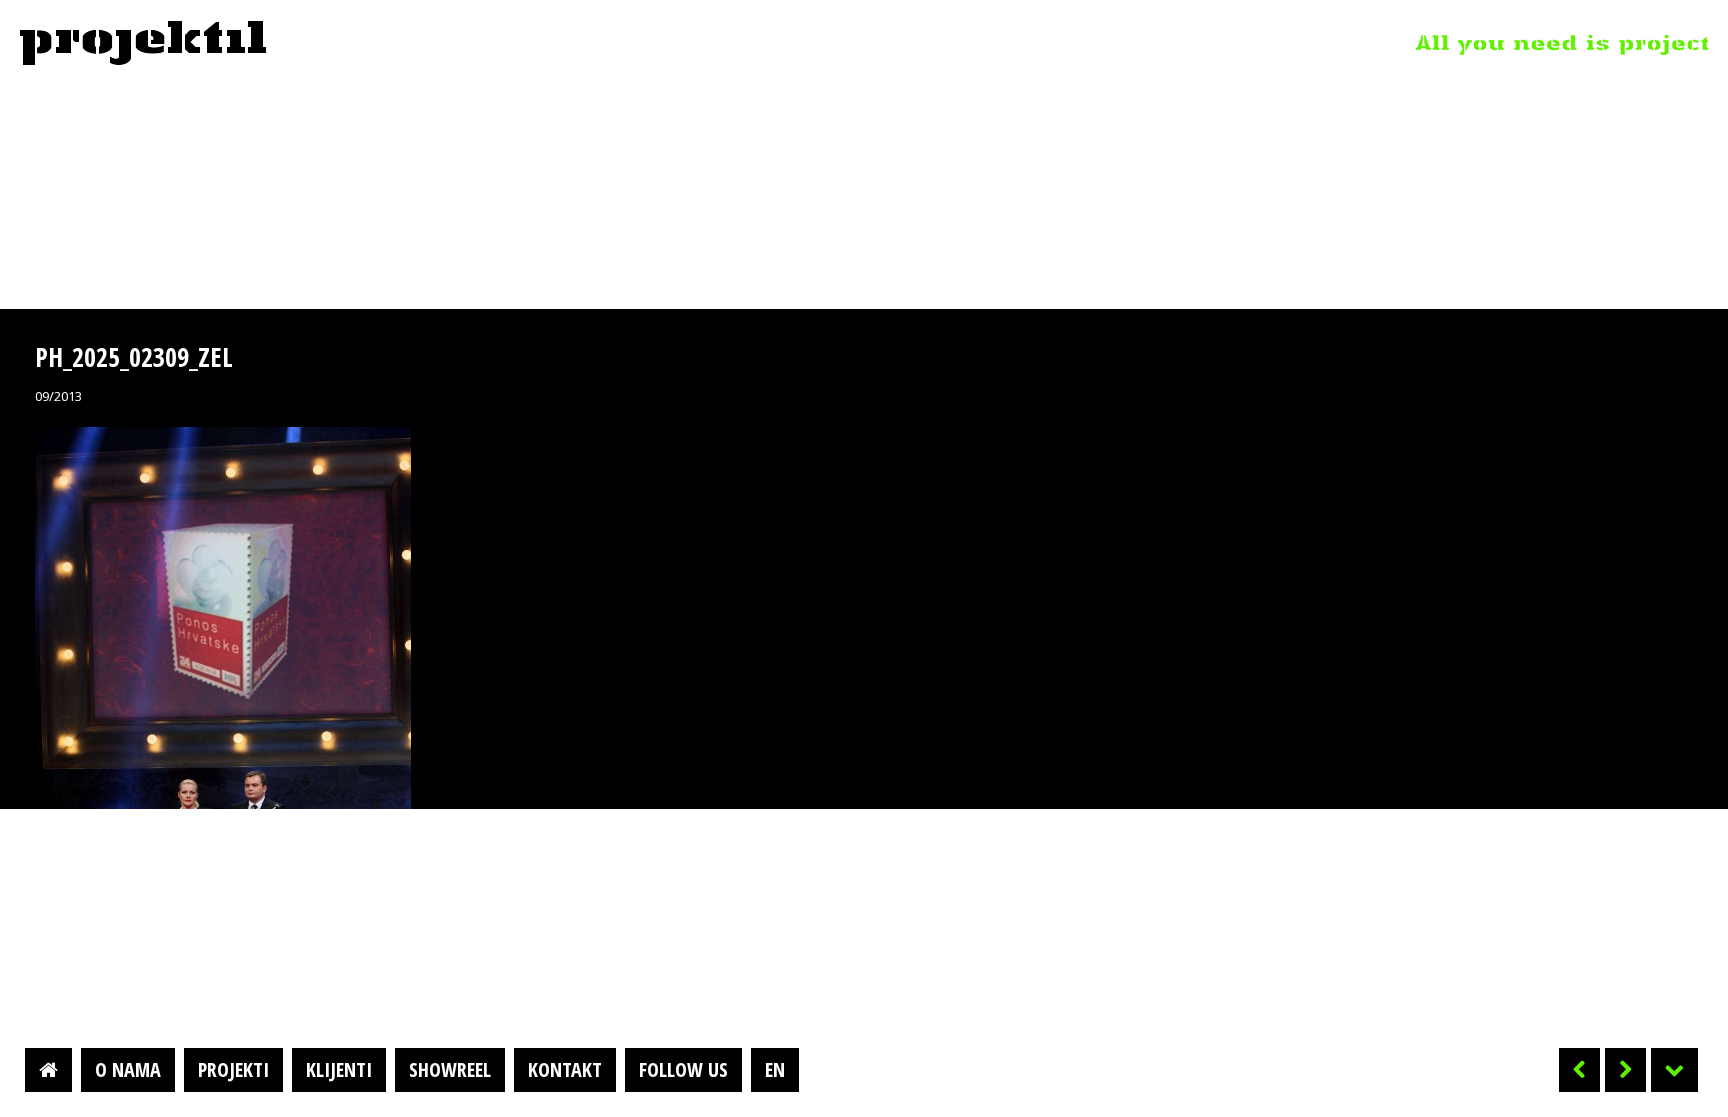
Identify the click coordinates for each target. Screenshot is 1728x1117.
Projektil (143, 44)
